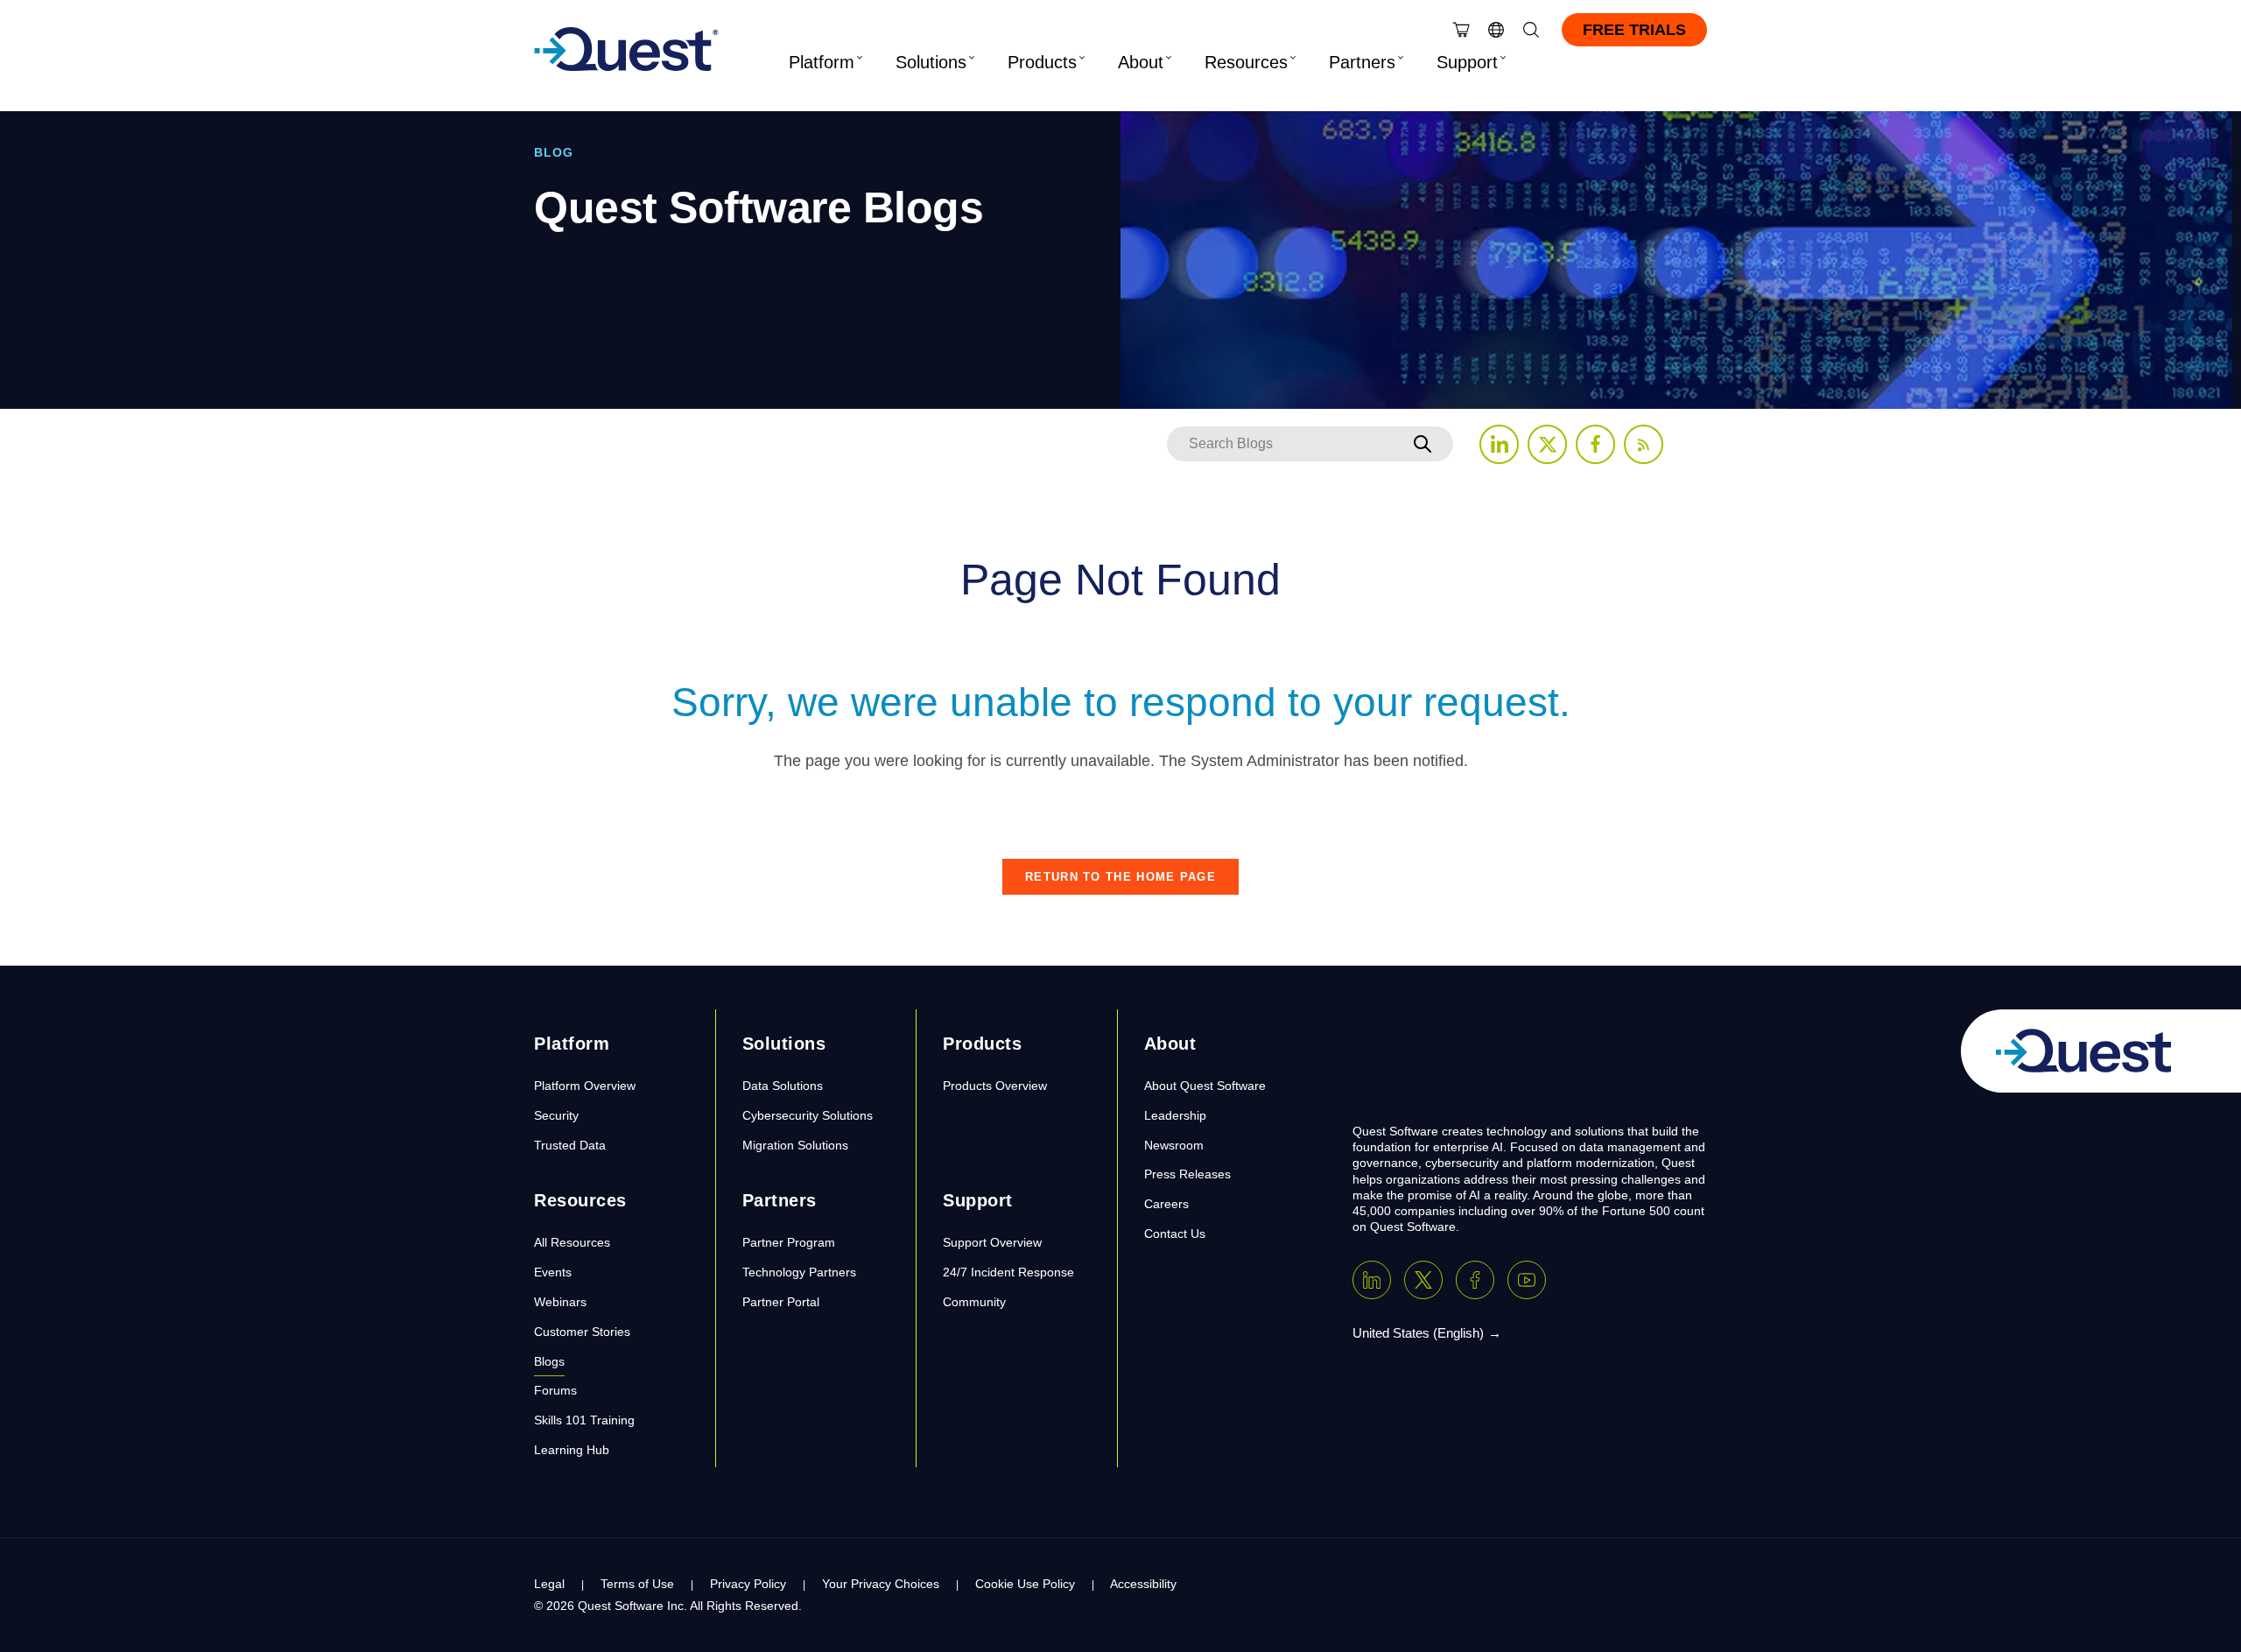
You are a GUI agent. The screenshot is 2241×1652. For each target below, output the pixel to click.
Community (974, 1302)
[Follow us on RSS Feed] (1644, 444)
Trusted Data (570, 1145)
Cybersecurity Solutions (808, 1115)
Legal (549, 1584)
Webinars (560, 1302)
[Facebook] (1475, 1280)
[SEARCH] (1423, 444)
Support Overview (992, 1242)
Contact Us (1175, 1234)
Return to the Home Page (1120, 877)
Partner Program (789, 1242)
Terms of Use (637, 1584)
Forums (555, 1390)
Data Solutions (783, 1086)
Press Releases (1187, 1174)
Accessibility (1143, 1584)
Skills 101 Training (584, 1420)
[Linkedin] (1372, 1280)
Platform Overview (585, 1086)
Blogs (549, 1361)
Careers (1166, 1204)
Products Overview (995, 1086)
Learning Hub (572, 1450)
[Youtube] (1527, 1280)
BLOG (554, 152)
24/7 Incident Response (1008, 1272)
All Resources (572, 1242)
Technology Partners (799, 1272)
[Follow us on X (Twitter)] (1547, 444)
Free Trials (1634, 30)
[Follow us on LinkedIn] (1499, 444)
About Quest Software (1205, 1086)
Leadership (1175, 1115)
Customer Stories (582, 1332)
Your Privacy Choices (881, 1584)
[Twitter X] (1423, 1280)
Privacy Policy (748, 1584)
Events (553, 1272)
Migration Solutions (795, 1145)
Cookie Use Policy (1025, 1584)
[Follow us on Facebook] (1595, 444)
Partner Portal (781, 1302)
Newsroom (1174, 1145)
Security (556, 1115)
